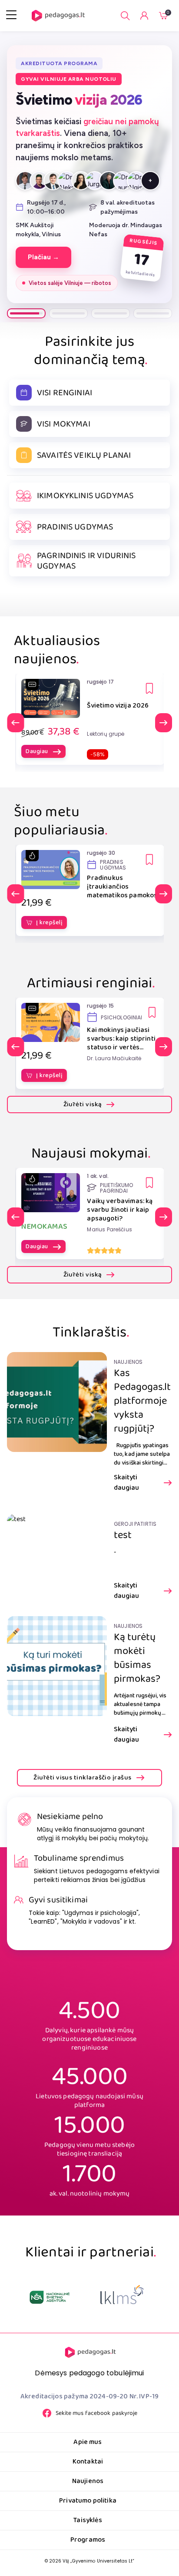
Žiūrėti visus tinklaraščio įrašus (82, 1778)
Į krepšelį (49, 923)
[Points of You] (122, 2297)
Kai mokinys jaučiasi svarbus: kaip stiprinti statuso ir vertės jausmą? (121, 1039)
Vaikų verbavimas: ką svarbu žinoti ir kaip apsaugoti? (120, 1210)
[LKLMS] (50, 2297)
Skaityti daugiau (126, 1483)
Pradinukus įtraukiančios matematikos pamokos (122, 887)
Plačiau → (43, 257)
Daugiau (37, 751)
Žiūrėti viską (83, 1104)
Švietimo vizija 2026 (118, 706)
